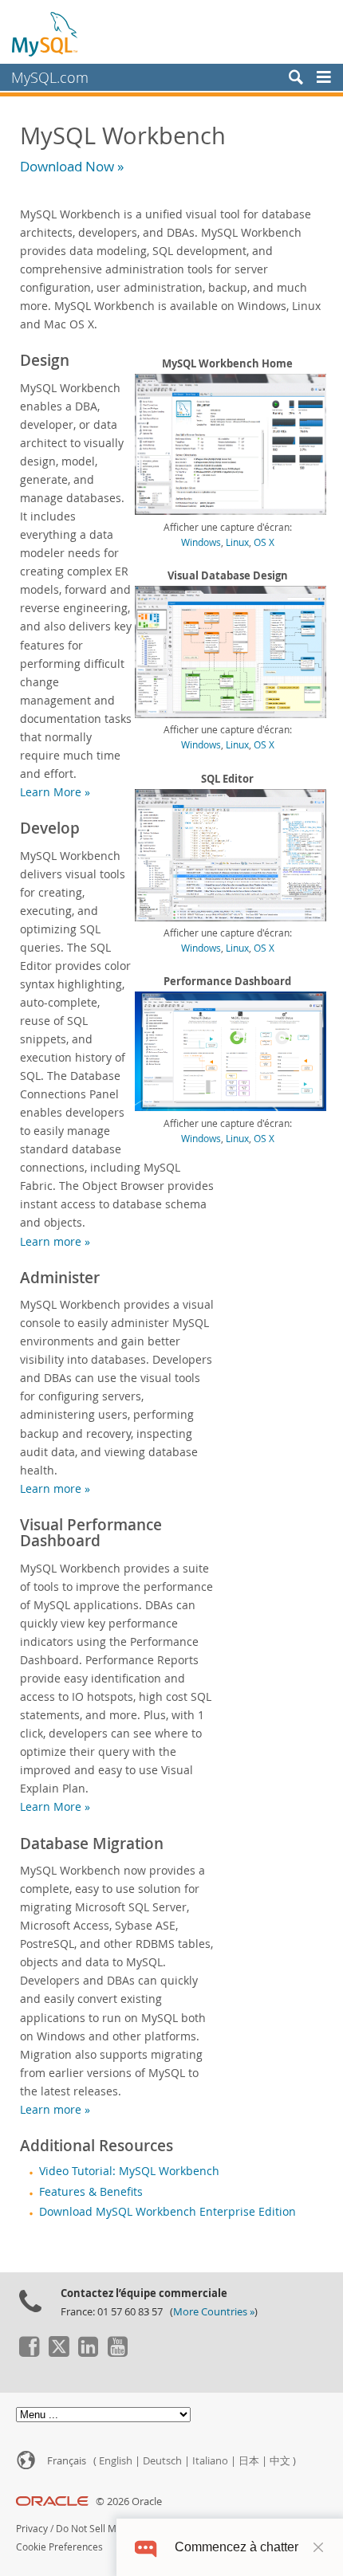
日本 (249, 2461)
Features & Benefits (91, 2192)
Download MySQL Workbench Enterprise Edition (168, 2212)
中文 (280, 2461)
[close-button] (318, 2547)
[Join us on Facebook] (29, 2353)
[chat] (146, 2547)
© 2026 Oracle (129, 2501)
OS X (264, 542)
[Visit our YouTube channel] (117, 2353)
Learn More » (55, 792)
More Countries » (214, 2312)
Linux (237, 542)
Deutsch (162, 2461)
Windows (201, 542)
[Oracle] (52, 2501)
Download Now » (72, 166)
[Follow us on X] (58, 2353)
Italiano (210, 2461)
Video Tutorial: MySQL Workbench (129, 2171)
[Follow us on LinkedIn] (88, 2353)
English (116, 2461)
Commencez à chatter (237, 2547)
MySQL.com (50, 77)
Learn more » (55, 1241)
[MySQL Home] (45, 33)
